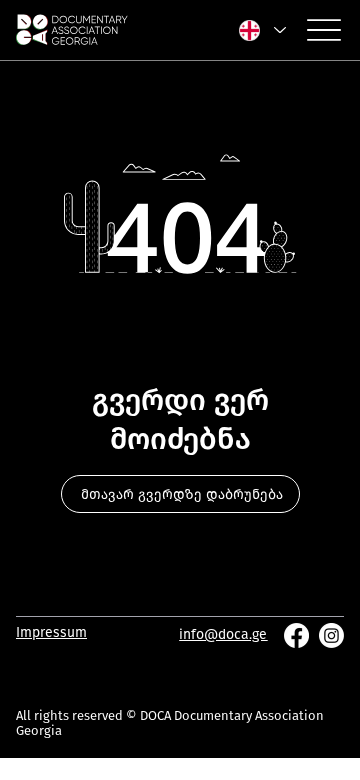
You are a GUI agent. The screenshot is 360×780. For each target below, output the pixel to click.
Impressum (51, 632)
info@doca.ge (223, 634)
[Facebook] (296, 635)
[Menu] (324, 30)
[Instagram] (331, 635)
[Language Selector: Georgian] (261, 30)
